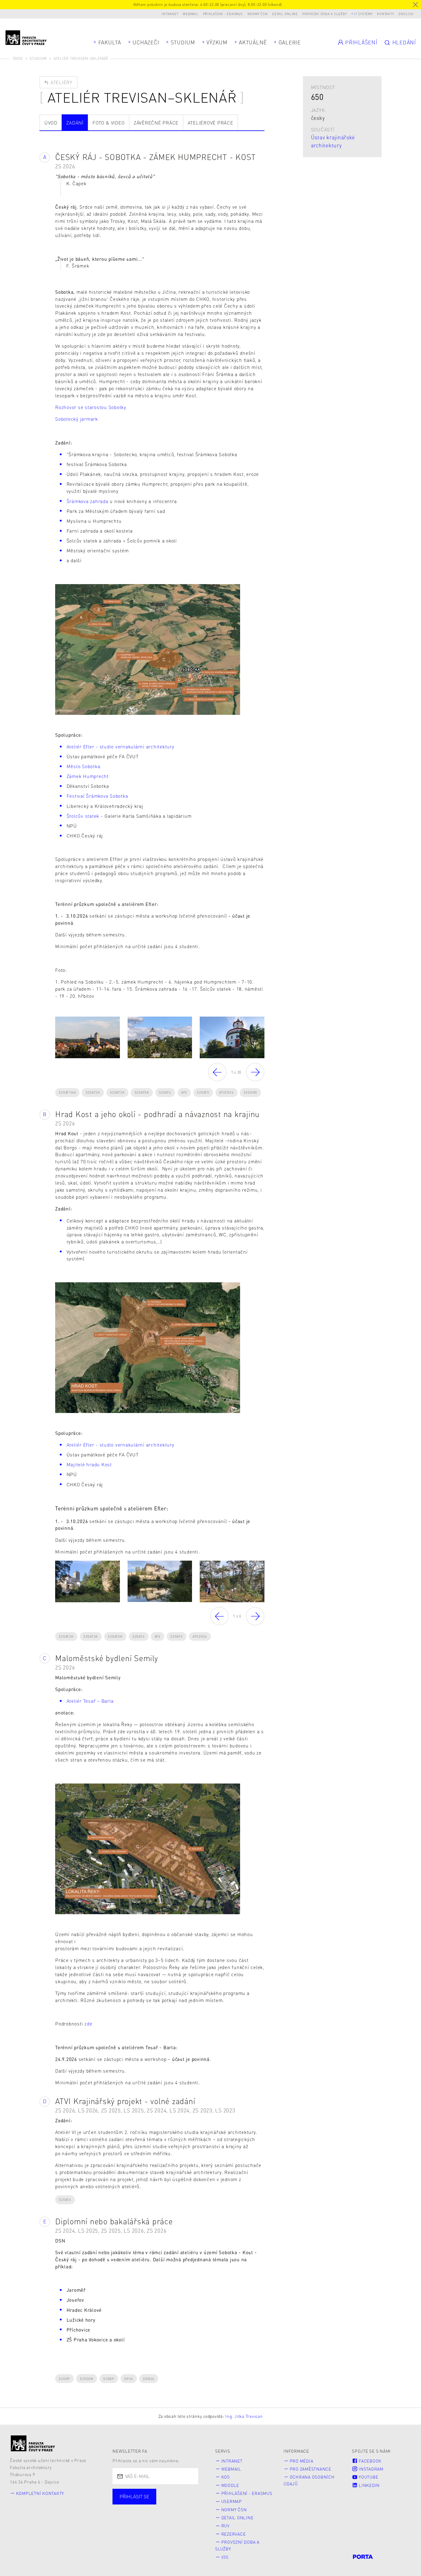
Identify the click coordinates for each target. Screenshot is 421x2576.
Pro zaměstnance (311, 2469)
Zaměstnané (175, 2503)
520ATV (203, 1092)
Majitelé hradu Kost (89, 1464)
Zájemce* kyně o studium (151, 2522)
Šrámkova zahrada (88, 501)
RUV (225, 2526)
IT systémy (363, 14)
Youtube (368, 2477)
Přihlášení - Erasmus (223, 14)
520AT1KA (67, 1092)
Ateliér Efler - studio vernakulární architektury (121, 747)
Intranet (170, 14)
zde (88, 2024)
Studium (183, 42)
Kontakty (385, 14)
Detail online (285, 14)
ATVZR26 (226, 1092)
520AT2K (93, 1092)
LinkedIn (369, 2485)
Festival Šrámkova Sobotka (97, 796)
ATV (184, 1092)
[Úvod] (33, 2443)
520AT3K (117, 1092)
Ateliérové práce (211, 123)
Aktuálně (253, 42)
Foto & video (108, 123)
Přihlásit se (134, 2496)
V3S (225, 2557)
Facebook (370, 2461)
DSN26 (149, 2379)
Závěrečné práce (156, 123)
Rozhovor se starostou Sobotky (91, 407)
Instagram (370, 2469)
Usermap (232, 2501)
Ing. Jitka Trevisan (244, 2416)
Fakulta (110, 42)
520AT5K (142, 1092)
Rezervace (234, 2534)
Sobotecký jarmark (77, 419)
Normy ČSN (258, 14)
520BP (109, 2379)
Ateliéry (61, 82)
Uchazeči (146, 42)
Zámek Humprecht (88, 776)
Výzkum (217, 42)
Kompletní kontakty (40, 2493)
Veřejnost (167, 2513)
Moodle (230, 2485)
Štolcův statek (83, 816)
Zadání (75, 123)
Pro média (302, 2461)
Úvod (18, 58)
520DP (64, 2379)
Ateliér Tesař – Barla (90, 1701)
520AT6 (165, 1092)
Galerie (290, 42)
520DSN (251, 1092)
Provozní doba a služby (325, 14)
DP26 (129, 2379)
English (406, 14)
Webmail (190, 14)
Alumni (131, 2513)
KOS (226, 2477)
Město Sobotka (84, 766)
